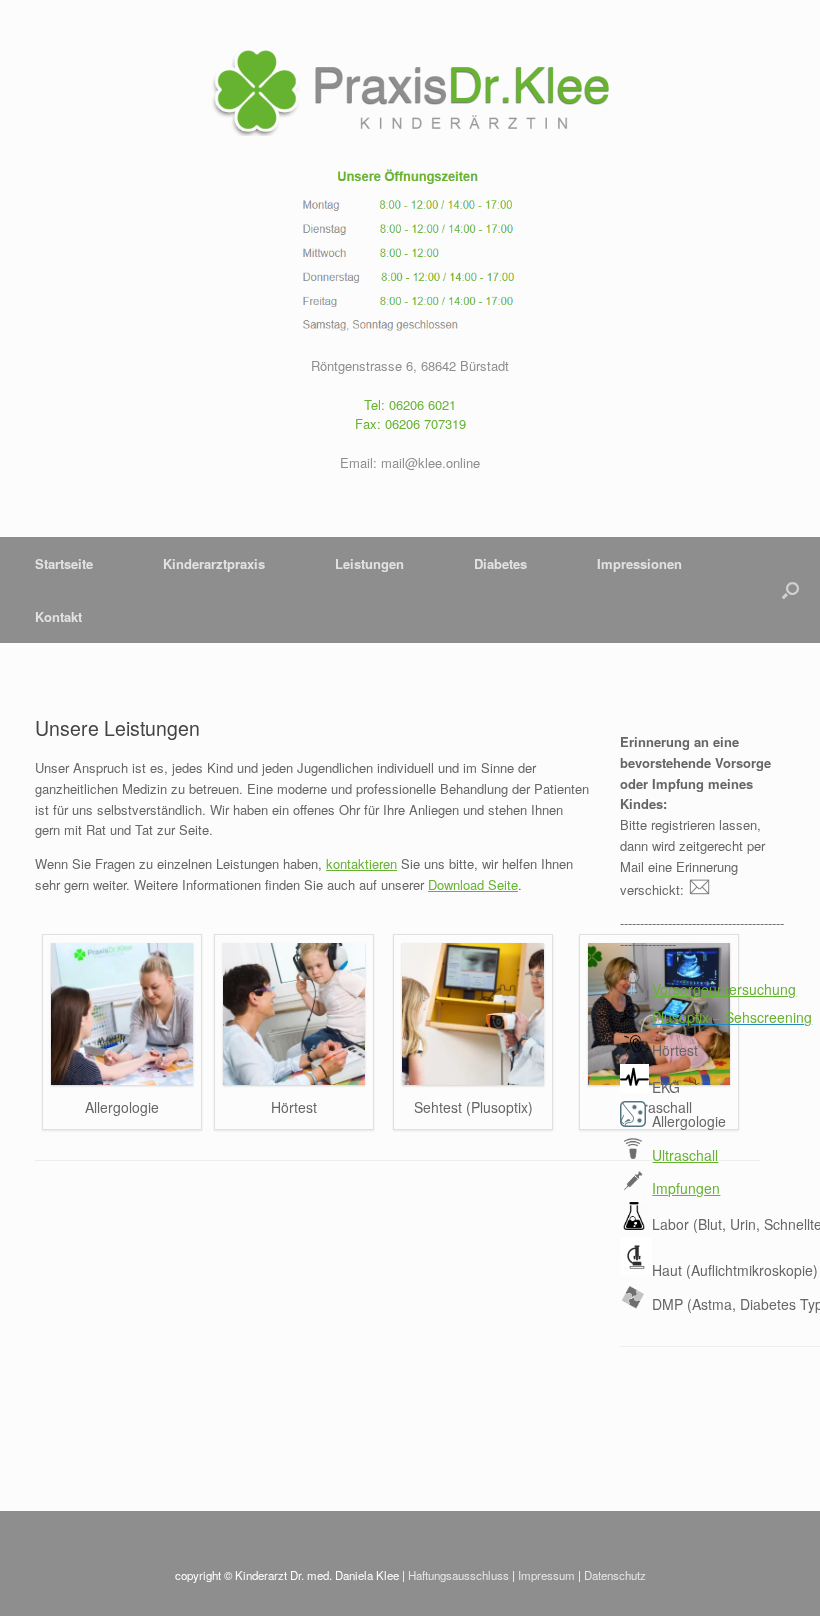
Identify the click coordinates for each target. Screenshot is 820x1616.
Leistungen (369, 563)
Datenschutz (615, 1575)
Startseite (64, 563)
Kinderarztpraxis (214, 563)
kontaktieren (361, 863)
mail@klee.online (430, 462)
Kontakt (58, 616)
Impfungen (686, 1188)
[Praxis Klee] (410, 90)
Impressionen (639, 563)
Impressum (546, 1575)
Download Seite (473, 884)
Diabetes (500, 563)
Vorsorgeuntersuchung (724, 989)
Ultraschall (685, 1155)
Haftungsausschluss (458, 1575)
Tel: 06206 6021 (410, 404)
